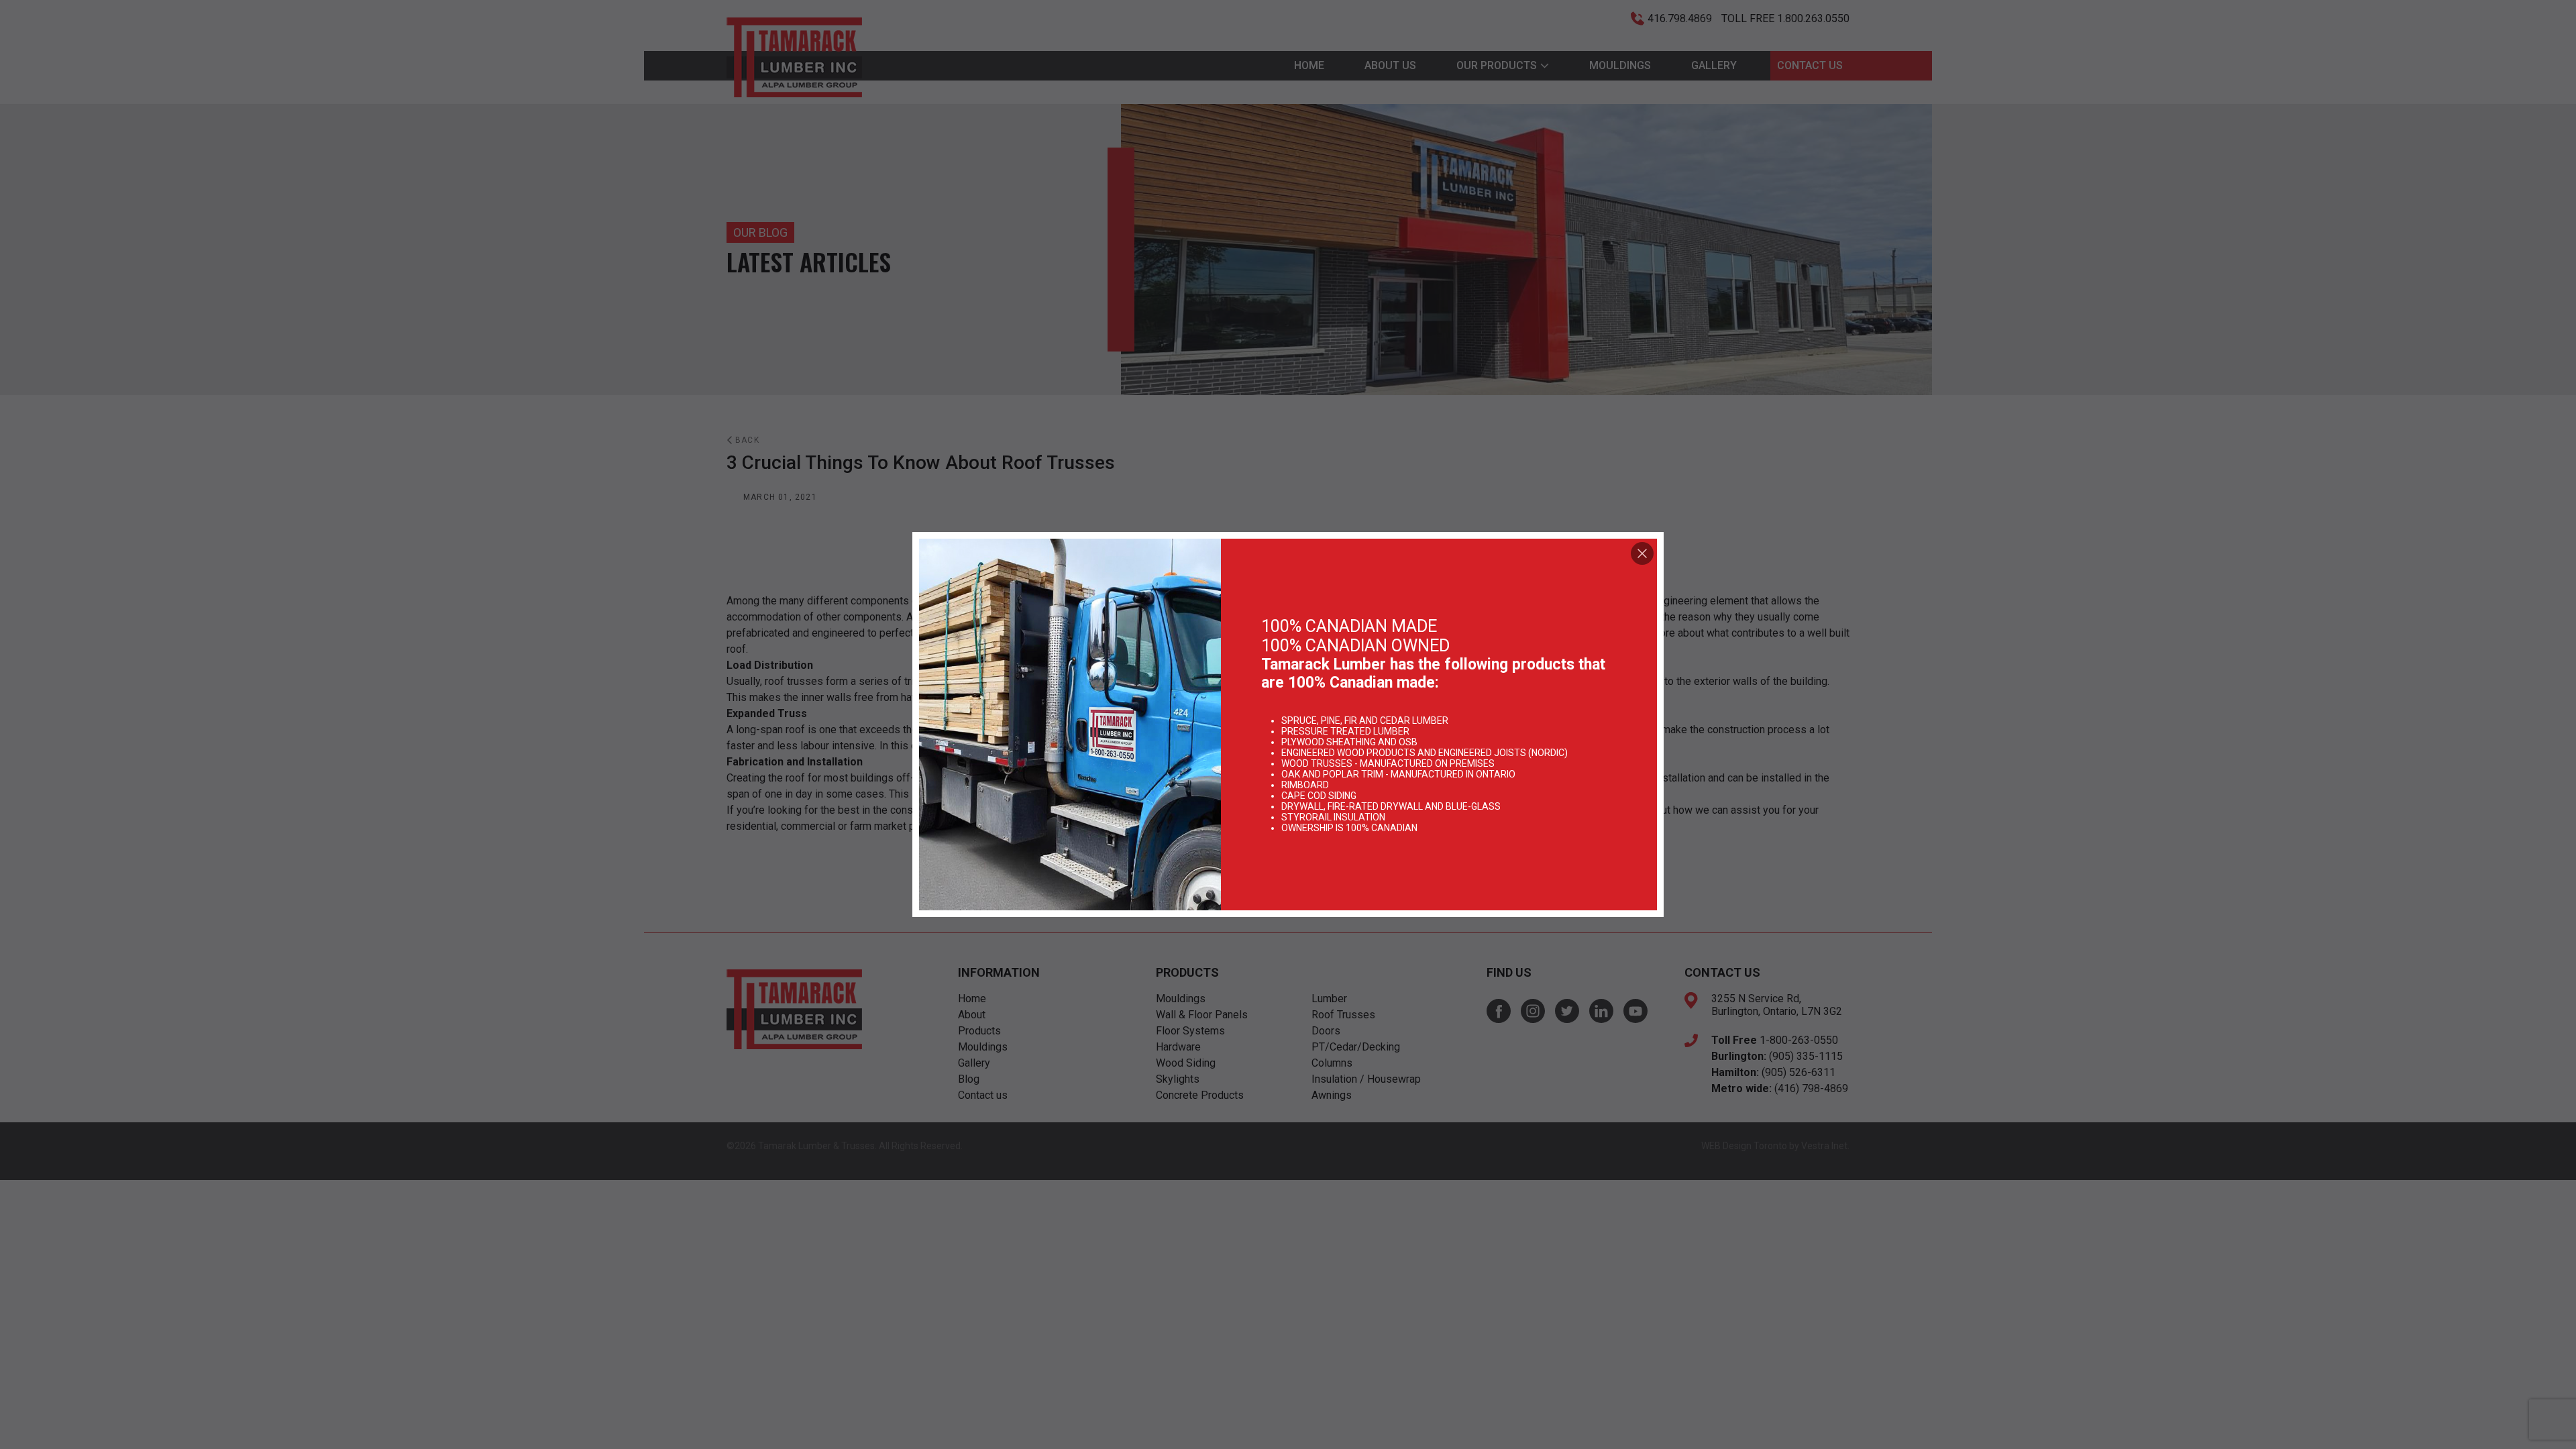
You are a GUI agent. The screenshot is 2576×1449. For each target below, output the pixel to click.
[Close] (1642, 553)
